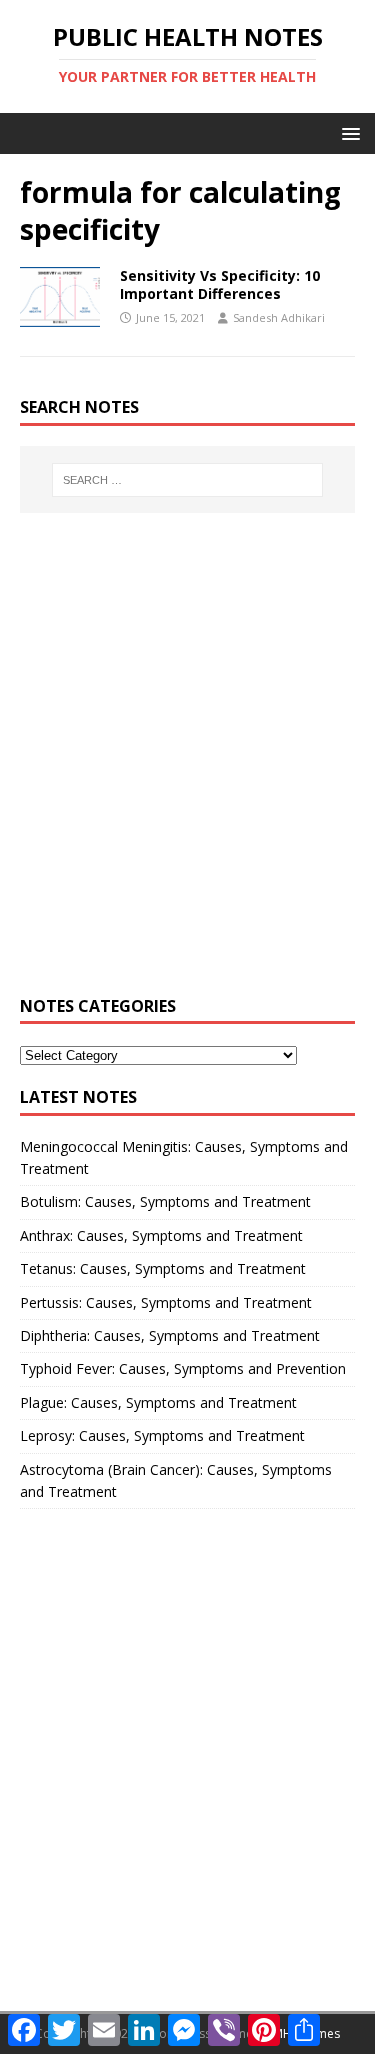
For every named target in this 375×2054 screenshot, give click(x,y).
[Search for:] (188, 480)
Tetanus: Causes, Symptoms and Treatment (163, 1268)
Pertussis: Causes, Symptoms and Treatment (166, 1302)
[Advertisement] (187, 765)
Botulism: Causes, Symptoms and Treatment (165, 1201)
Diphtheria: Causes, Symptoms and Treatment (170, 1335)
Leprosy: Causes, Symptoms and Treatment (162, 1435)
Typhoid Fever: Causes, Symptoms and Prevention (183, 1368)
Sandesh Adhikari (279, 317)
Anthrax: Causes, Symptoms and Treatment (161, 1235)
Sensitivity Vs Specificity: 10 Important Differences (220, 284)
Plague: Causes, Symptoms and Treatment (158, 1402)
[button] (347, 132)
